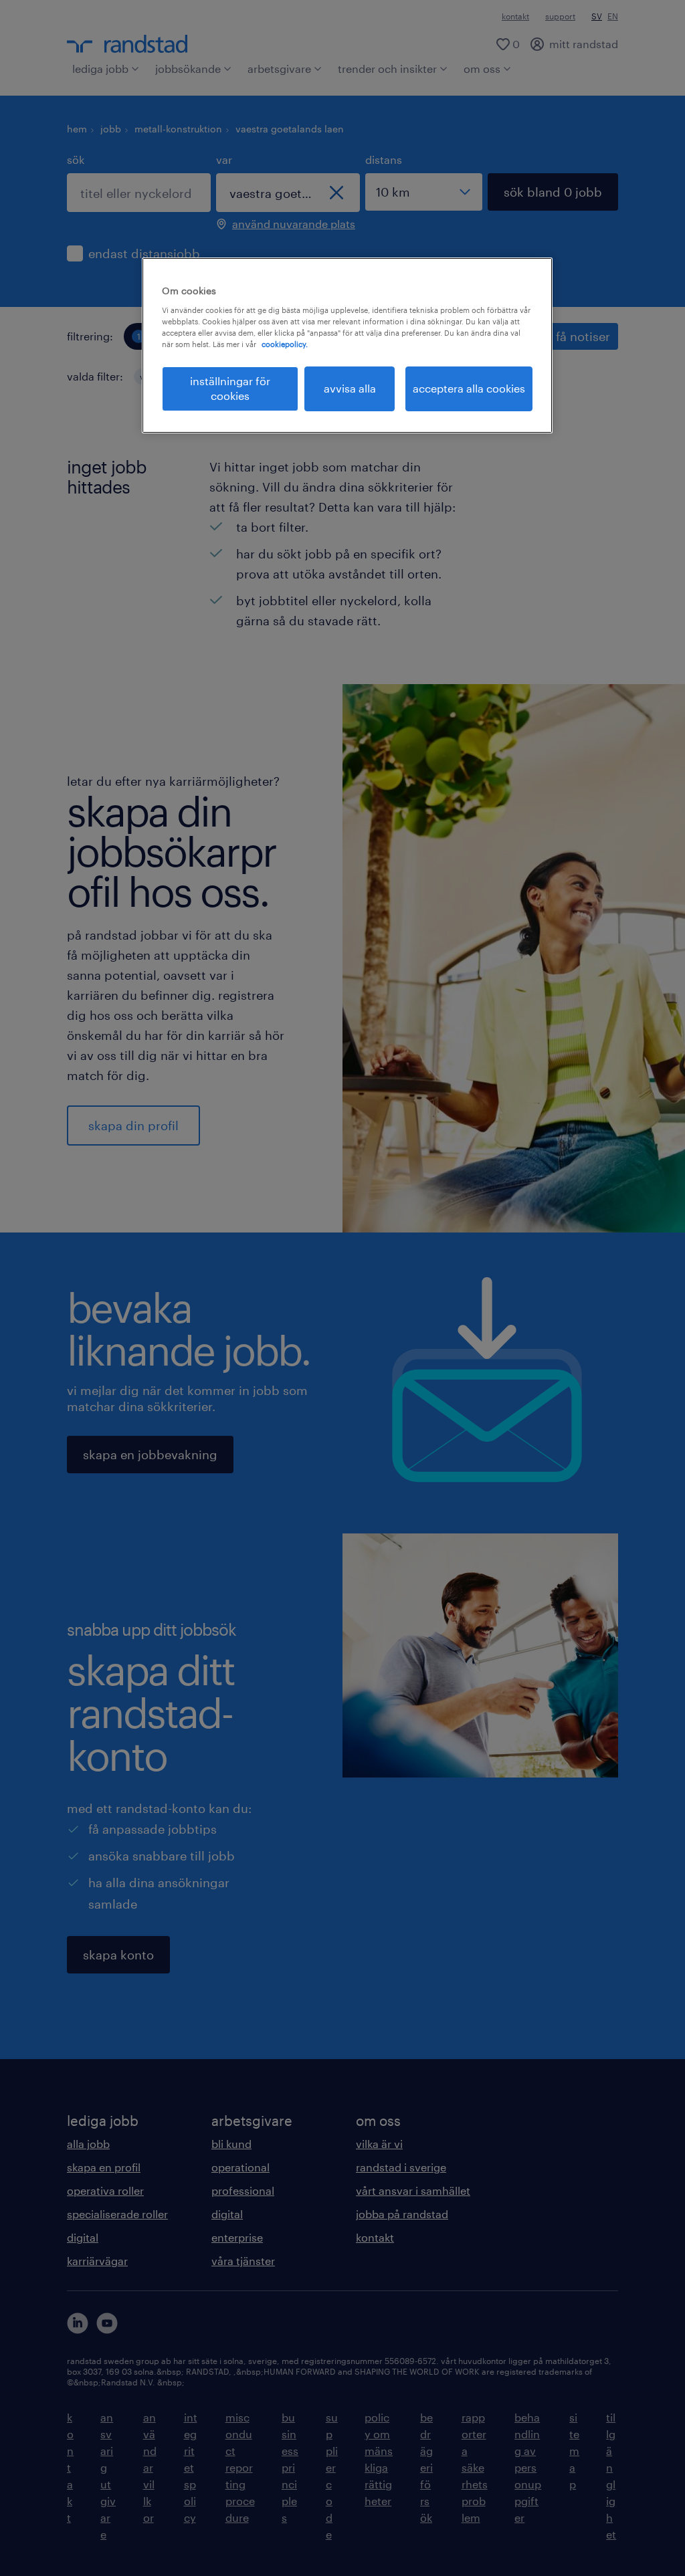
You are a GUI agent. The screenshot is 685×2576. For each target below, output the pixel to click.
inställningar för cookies (230, 388)
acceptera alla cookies (469, 388)
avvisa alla (350, 388)
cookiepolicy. (285, 344)
